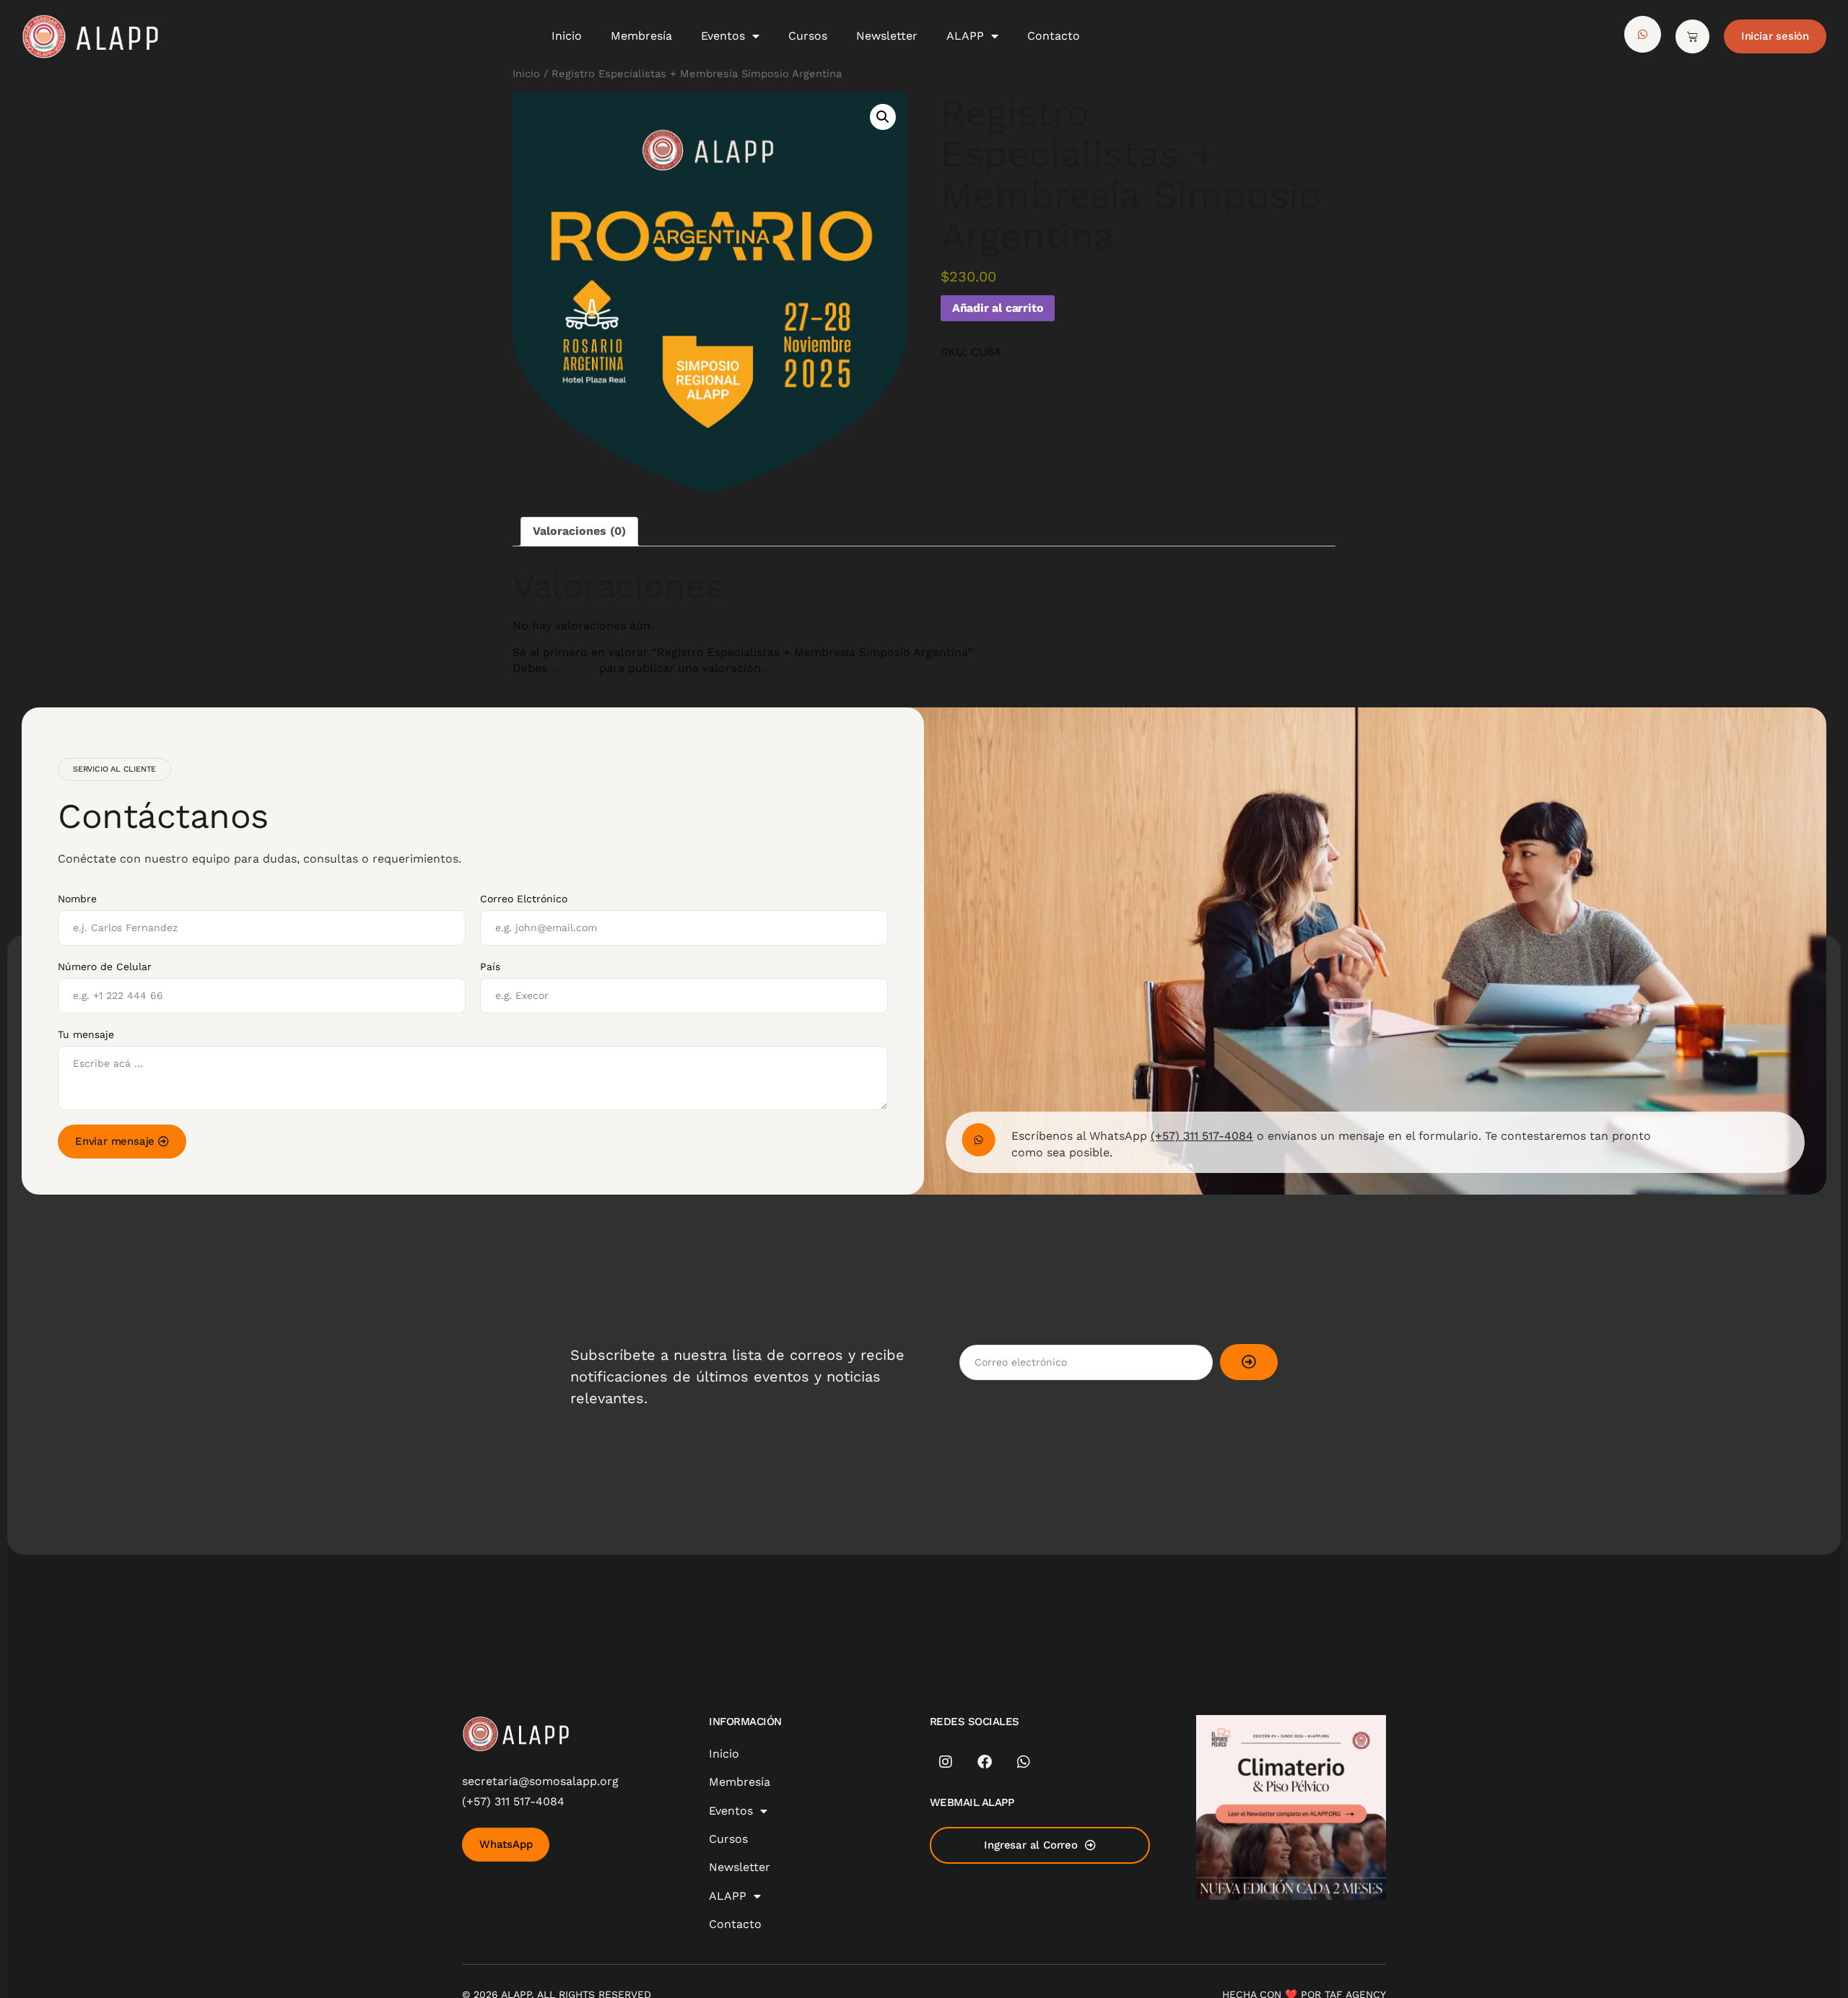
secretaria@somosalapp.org (540, 1781)
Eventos (723, 36)
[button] (883, 117)
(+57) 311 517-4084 (1202, 1136)
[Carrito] (1692, 36)
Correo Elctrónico (524, 899)
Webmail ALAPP (972, 1802)
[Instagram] (946, 1762)
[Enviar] (1249, 1362)
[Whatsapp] (1024, 1762)
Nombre (77, 899)
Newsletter (887, 36)
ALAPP (965, 36)
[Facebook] (985, 1762)
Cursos (808, 36)
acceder (573, 668)
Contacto (1054, 36)
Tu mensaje (86, 1034)
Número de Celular (105, 967)
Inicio (567, 36)
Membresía (641, 36)
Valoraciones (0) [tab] (579, 531)
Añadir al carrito (998, 308)
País (490, 967)
